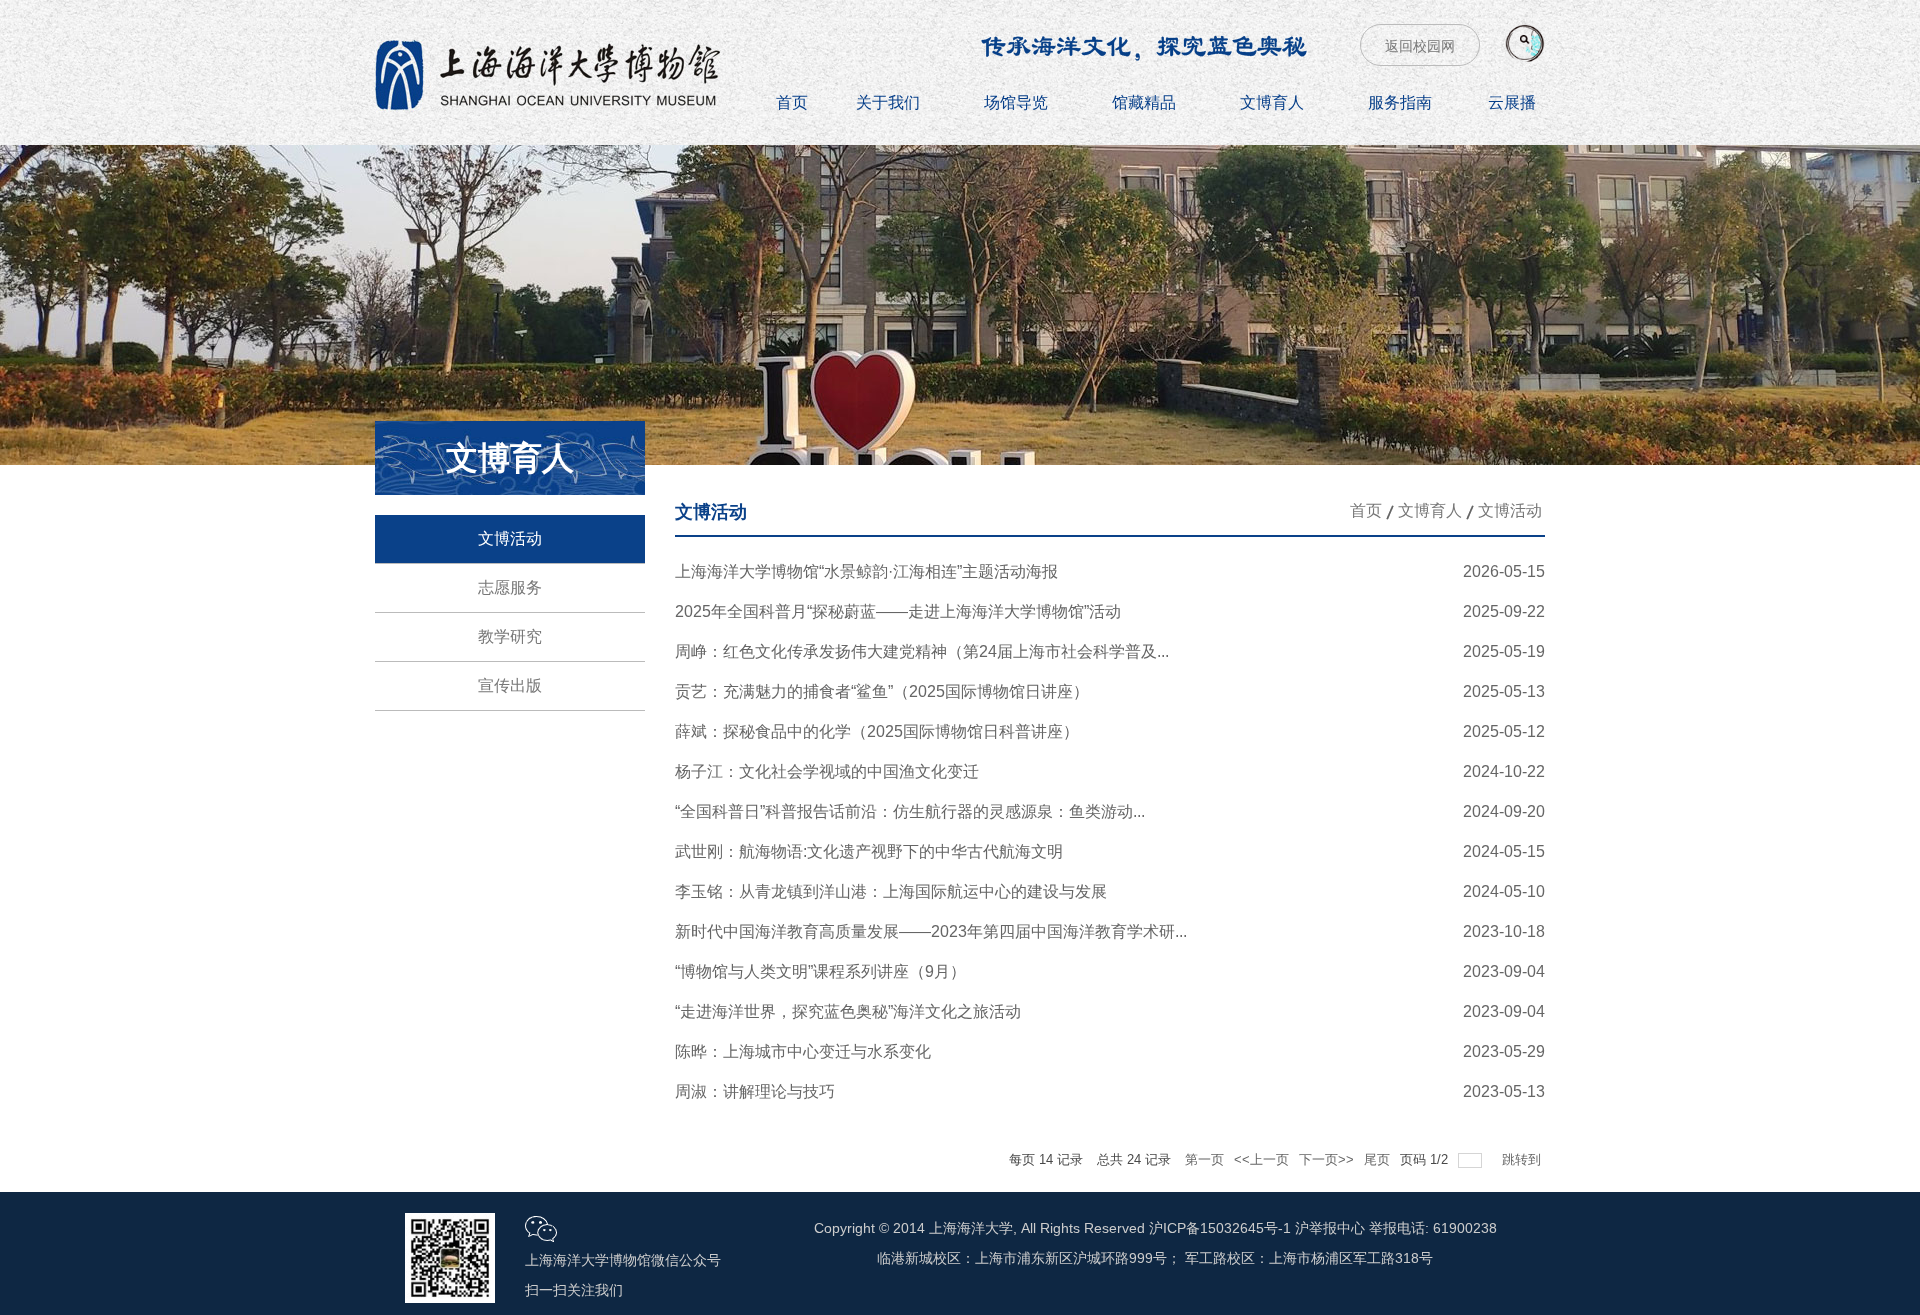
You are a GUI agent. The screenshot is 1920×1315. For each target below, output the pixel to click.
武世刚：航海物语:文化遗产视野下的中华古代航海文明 (869, 851)
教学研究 (510, 636)
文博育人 (1272, 102)
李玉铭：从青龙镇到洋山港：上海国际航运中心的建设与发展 (891, 891)
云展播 (1512, 102)
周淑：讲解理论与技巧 (755, 1091)
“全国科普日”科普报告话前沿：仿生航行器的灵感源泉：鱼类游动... (910, 811)
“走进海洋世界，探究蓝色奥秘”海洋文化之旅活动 (848, 1011)
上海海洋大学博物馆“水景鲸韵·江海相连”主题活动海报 (866, 571)
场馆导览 (1016, 102)
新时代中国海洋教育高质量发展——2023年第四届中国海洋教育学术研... (931, 931)
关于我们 (888, 102)
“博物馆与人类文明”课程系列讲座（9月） (820, 971)
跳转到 (1523, 1159)
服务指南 (1400, 102)
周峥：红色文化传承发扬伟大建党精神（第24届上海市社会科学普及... (922, 651)
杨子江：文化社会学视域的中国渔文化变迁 (827, 771)
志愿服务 (510, 587)
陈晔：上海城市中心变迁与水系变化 (803, 1051)
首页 (792, 102)
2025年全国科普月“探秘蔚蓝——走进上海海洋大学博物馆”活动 (898, 611)
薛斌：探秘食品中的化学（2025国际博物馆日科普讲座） (877, 731)
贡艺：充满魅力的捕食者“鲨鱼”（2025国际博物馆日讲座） (882, 691)
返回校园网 (1420, 46)
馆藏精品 (1144, 102)
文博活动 (510, 538)
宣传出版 (510, 685)
